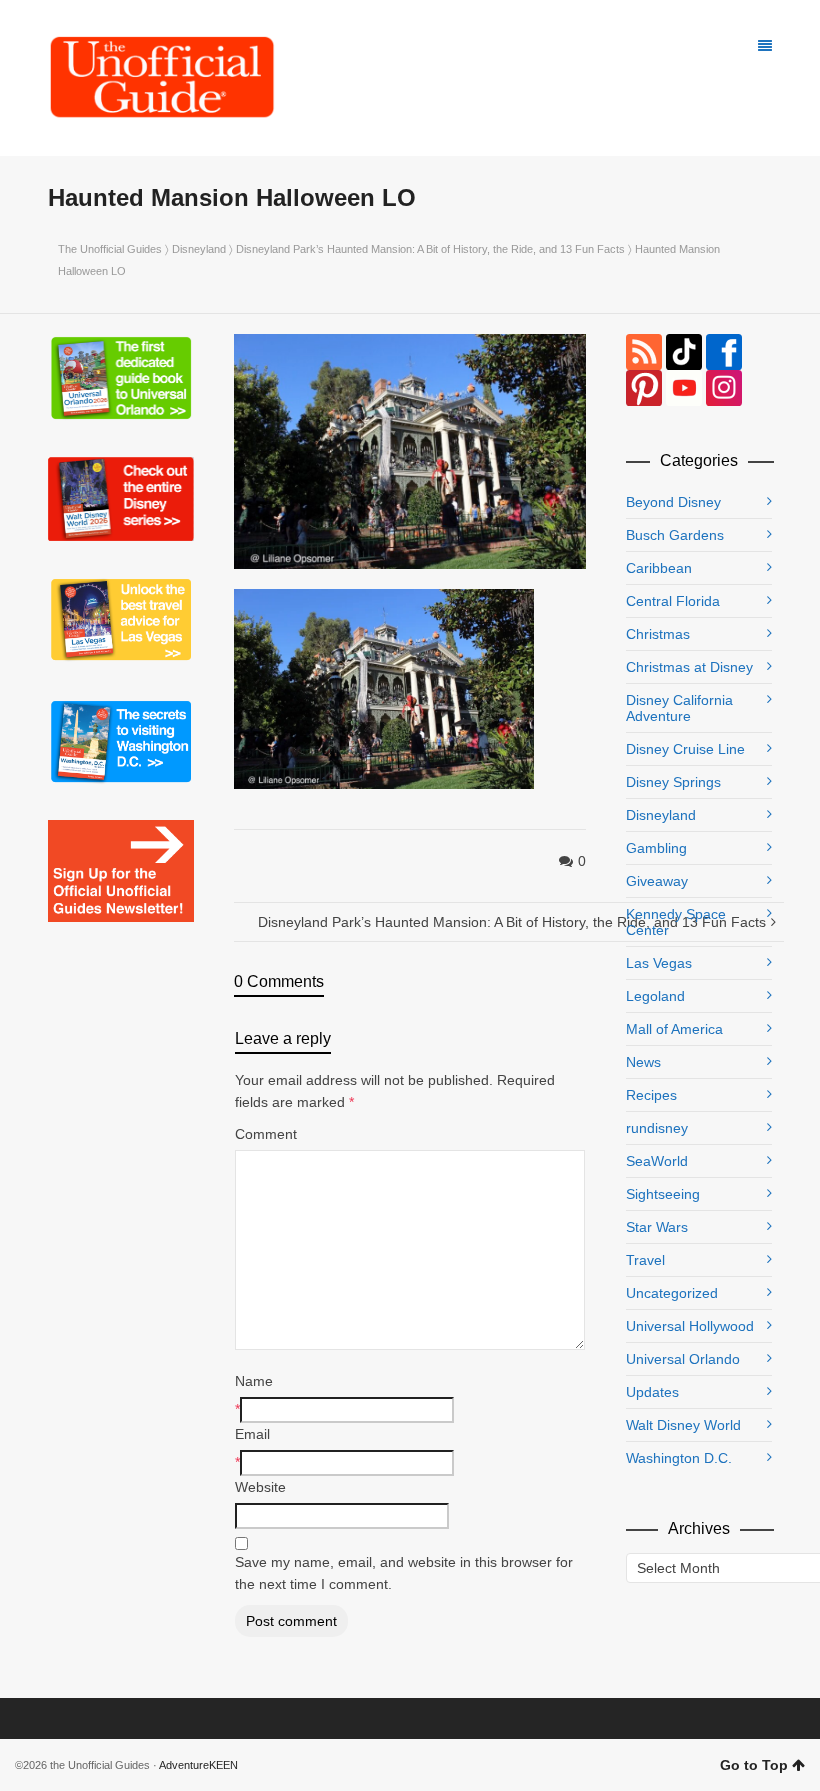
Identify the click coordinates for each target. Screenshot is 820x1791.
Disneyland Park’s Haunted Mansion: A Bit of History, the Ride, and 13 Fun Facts (430, 249)
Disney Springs (673, 782)
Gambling (656, 848)
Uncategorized (672, 1293)
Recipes (651, 1095)
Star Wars (657, 1227)
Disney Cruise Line (685, 749)
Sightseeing (663, 1194)
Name (254, 1381)
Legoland (655, 996)
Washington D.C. (679, 1458)
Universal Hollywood (690, 1326)
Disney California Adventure (679, 708)
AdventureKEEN (198, 1765)
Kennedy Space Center (676, 922)
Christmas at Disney (689, 667)
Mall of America (674, 1029)
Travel (645, 1260)
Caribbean (659, 568)
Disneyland (199, 249)
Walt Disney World (683, 1425)
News (643, 1062)
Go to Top (754, 1765)
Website (260, 1487)
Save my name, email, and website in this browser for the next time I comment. (404, 1573)
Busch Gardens (675, 535)
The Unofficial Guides (110, 249)
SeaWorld (657, 1161)
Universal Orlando (683, 1359)
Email (252, 1434)
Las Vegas (659, 963)
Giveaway (657, 881)
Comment (266, 1134)
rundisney (657, 1128)
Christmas (658, 634)
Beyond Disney (673, 502)
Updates (652, 1392)
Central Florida (673, 601)
